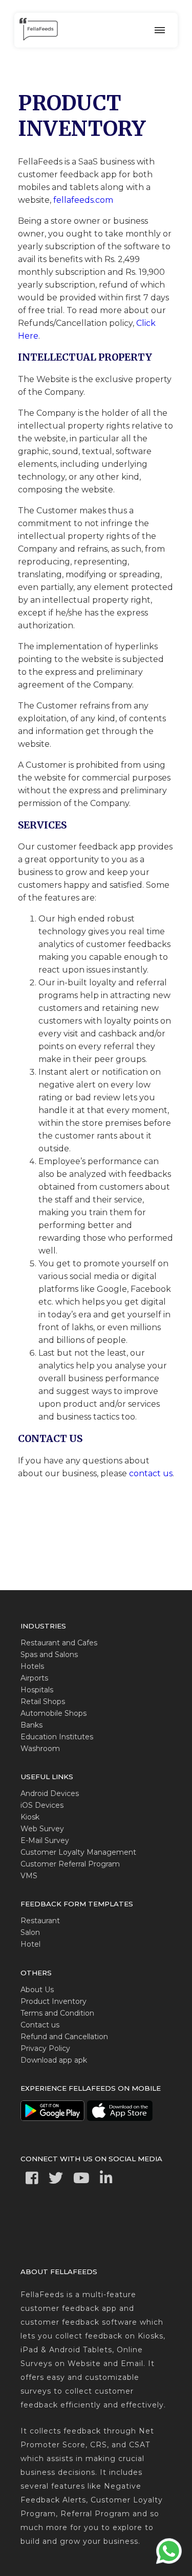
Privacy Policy (45, 2048)
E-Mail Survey (45, 1840)
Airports (34, 1678)
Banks (31, 1725)
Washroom (40, 1748)
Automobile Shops (54, 1713)
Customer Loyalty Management (78, 1852)
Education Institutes (57, 1737)
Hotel (30, 1944)
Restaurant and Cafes (59, 1643)
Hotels (32, 1666)
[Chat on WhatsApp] (169, 2563)
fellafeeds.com (83, 200)
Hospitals (37, 1690)
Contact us (40, 2025)
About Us (37, 1990)
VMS (29, 1876)
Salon (30, 1932)
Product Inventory (54, 2001)
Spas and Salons (49, 1655)
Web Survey (42, 1829)
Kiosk (30, 1817)
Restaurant (40, 1921)
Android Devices (50, 1793)
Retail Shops (43, 1701)
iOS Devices (42, 1805)
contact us (151, 1473)
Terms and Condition (57, 2013)
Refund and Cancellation (64, 2037)
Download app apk (54, 2060)
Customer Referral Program (70, 1864)
